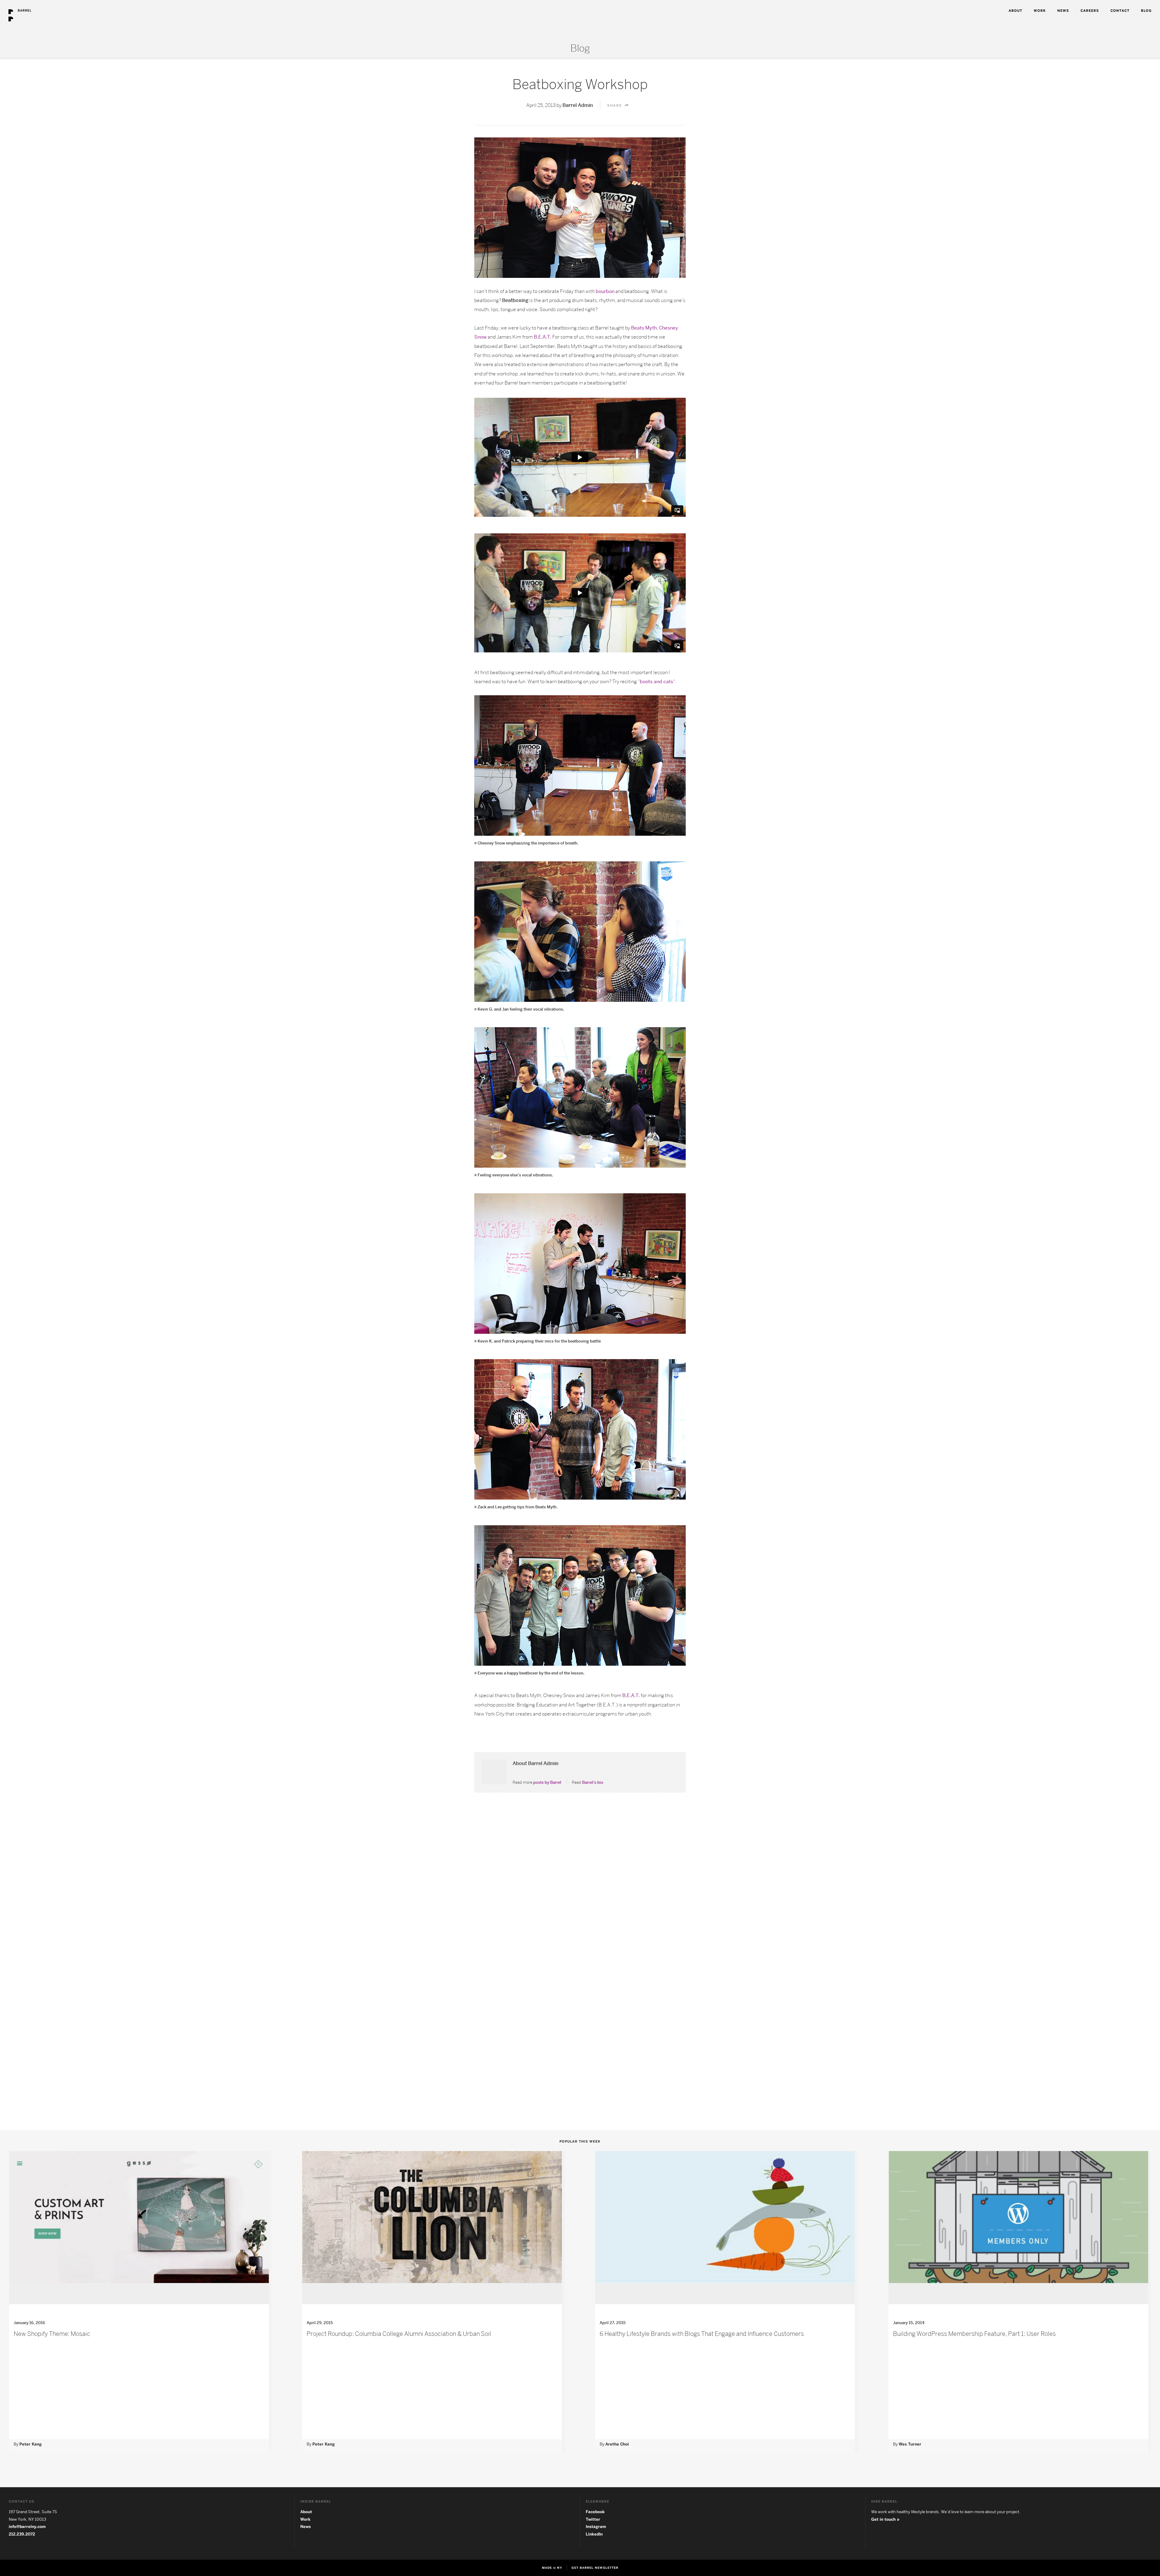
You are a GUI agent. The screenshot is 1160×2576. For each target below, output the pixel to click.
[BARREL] (16, 2)
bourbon (605, 291)
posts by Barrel (547, 1782)
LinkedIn (594, 2534)
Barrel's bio (593, 1782)
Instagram (596, 2526)
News (306, 2526)
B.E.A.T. (543, 337)
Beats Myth (644, 328)
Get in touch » (885, 2519)
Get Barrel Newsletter (595, 2568)
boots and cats (656, 682)
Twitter (593, 2519)
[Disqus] (580, 1883)
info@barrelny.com (27, 2526)
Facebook (595, 2512)
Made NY (552, 2568)
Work (305, 2519)
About (306, 2512)
